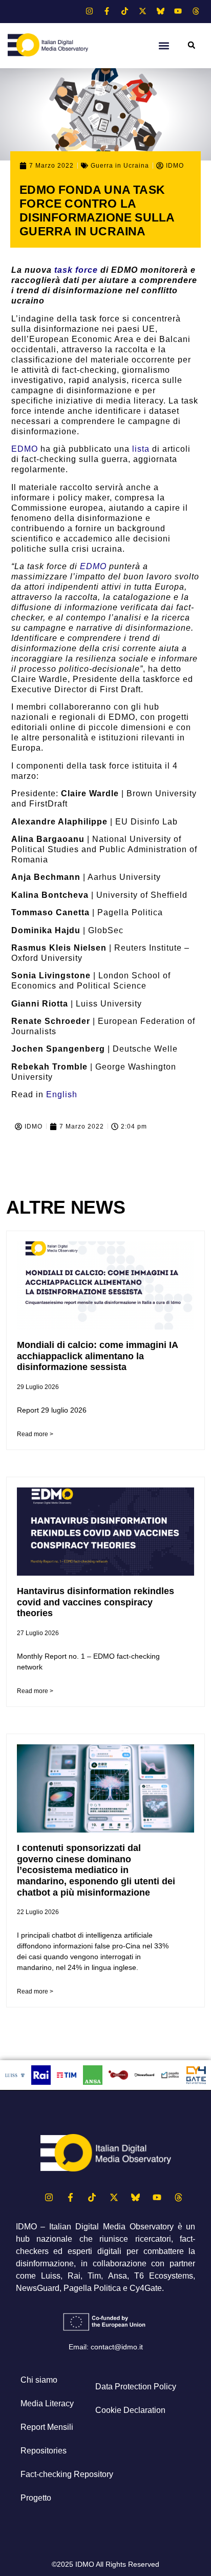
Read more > (35, 1434)
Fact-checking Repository (67, 2474)
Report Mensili (47, 2427)
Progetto (36, 2498)
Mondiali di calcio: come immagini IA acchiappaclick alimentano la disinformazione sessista (97, 1356)
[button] (164, 45)
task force (76, 270)
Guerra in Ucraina (120, 166)
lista (141, 449)
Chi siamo (39, 2380)
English (62, 1094)
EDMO (25, 449)
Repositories (44, 2451)
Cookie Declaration (130, 2410)
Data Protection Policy (136, 2387)
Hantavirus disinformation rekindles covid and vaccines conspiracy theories (96, 1602)
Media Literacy (47, 2403)
